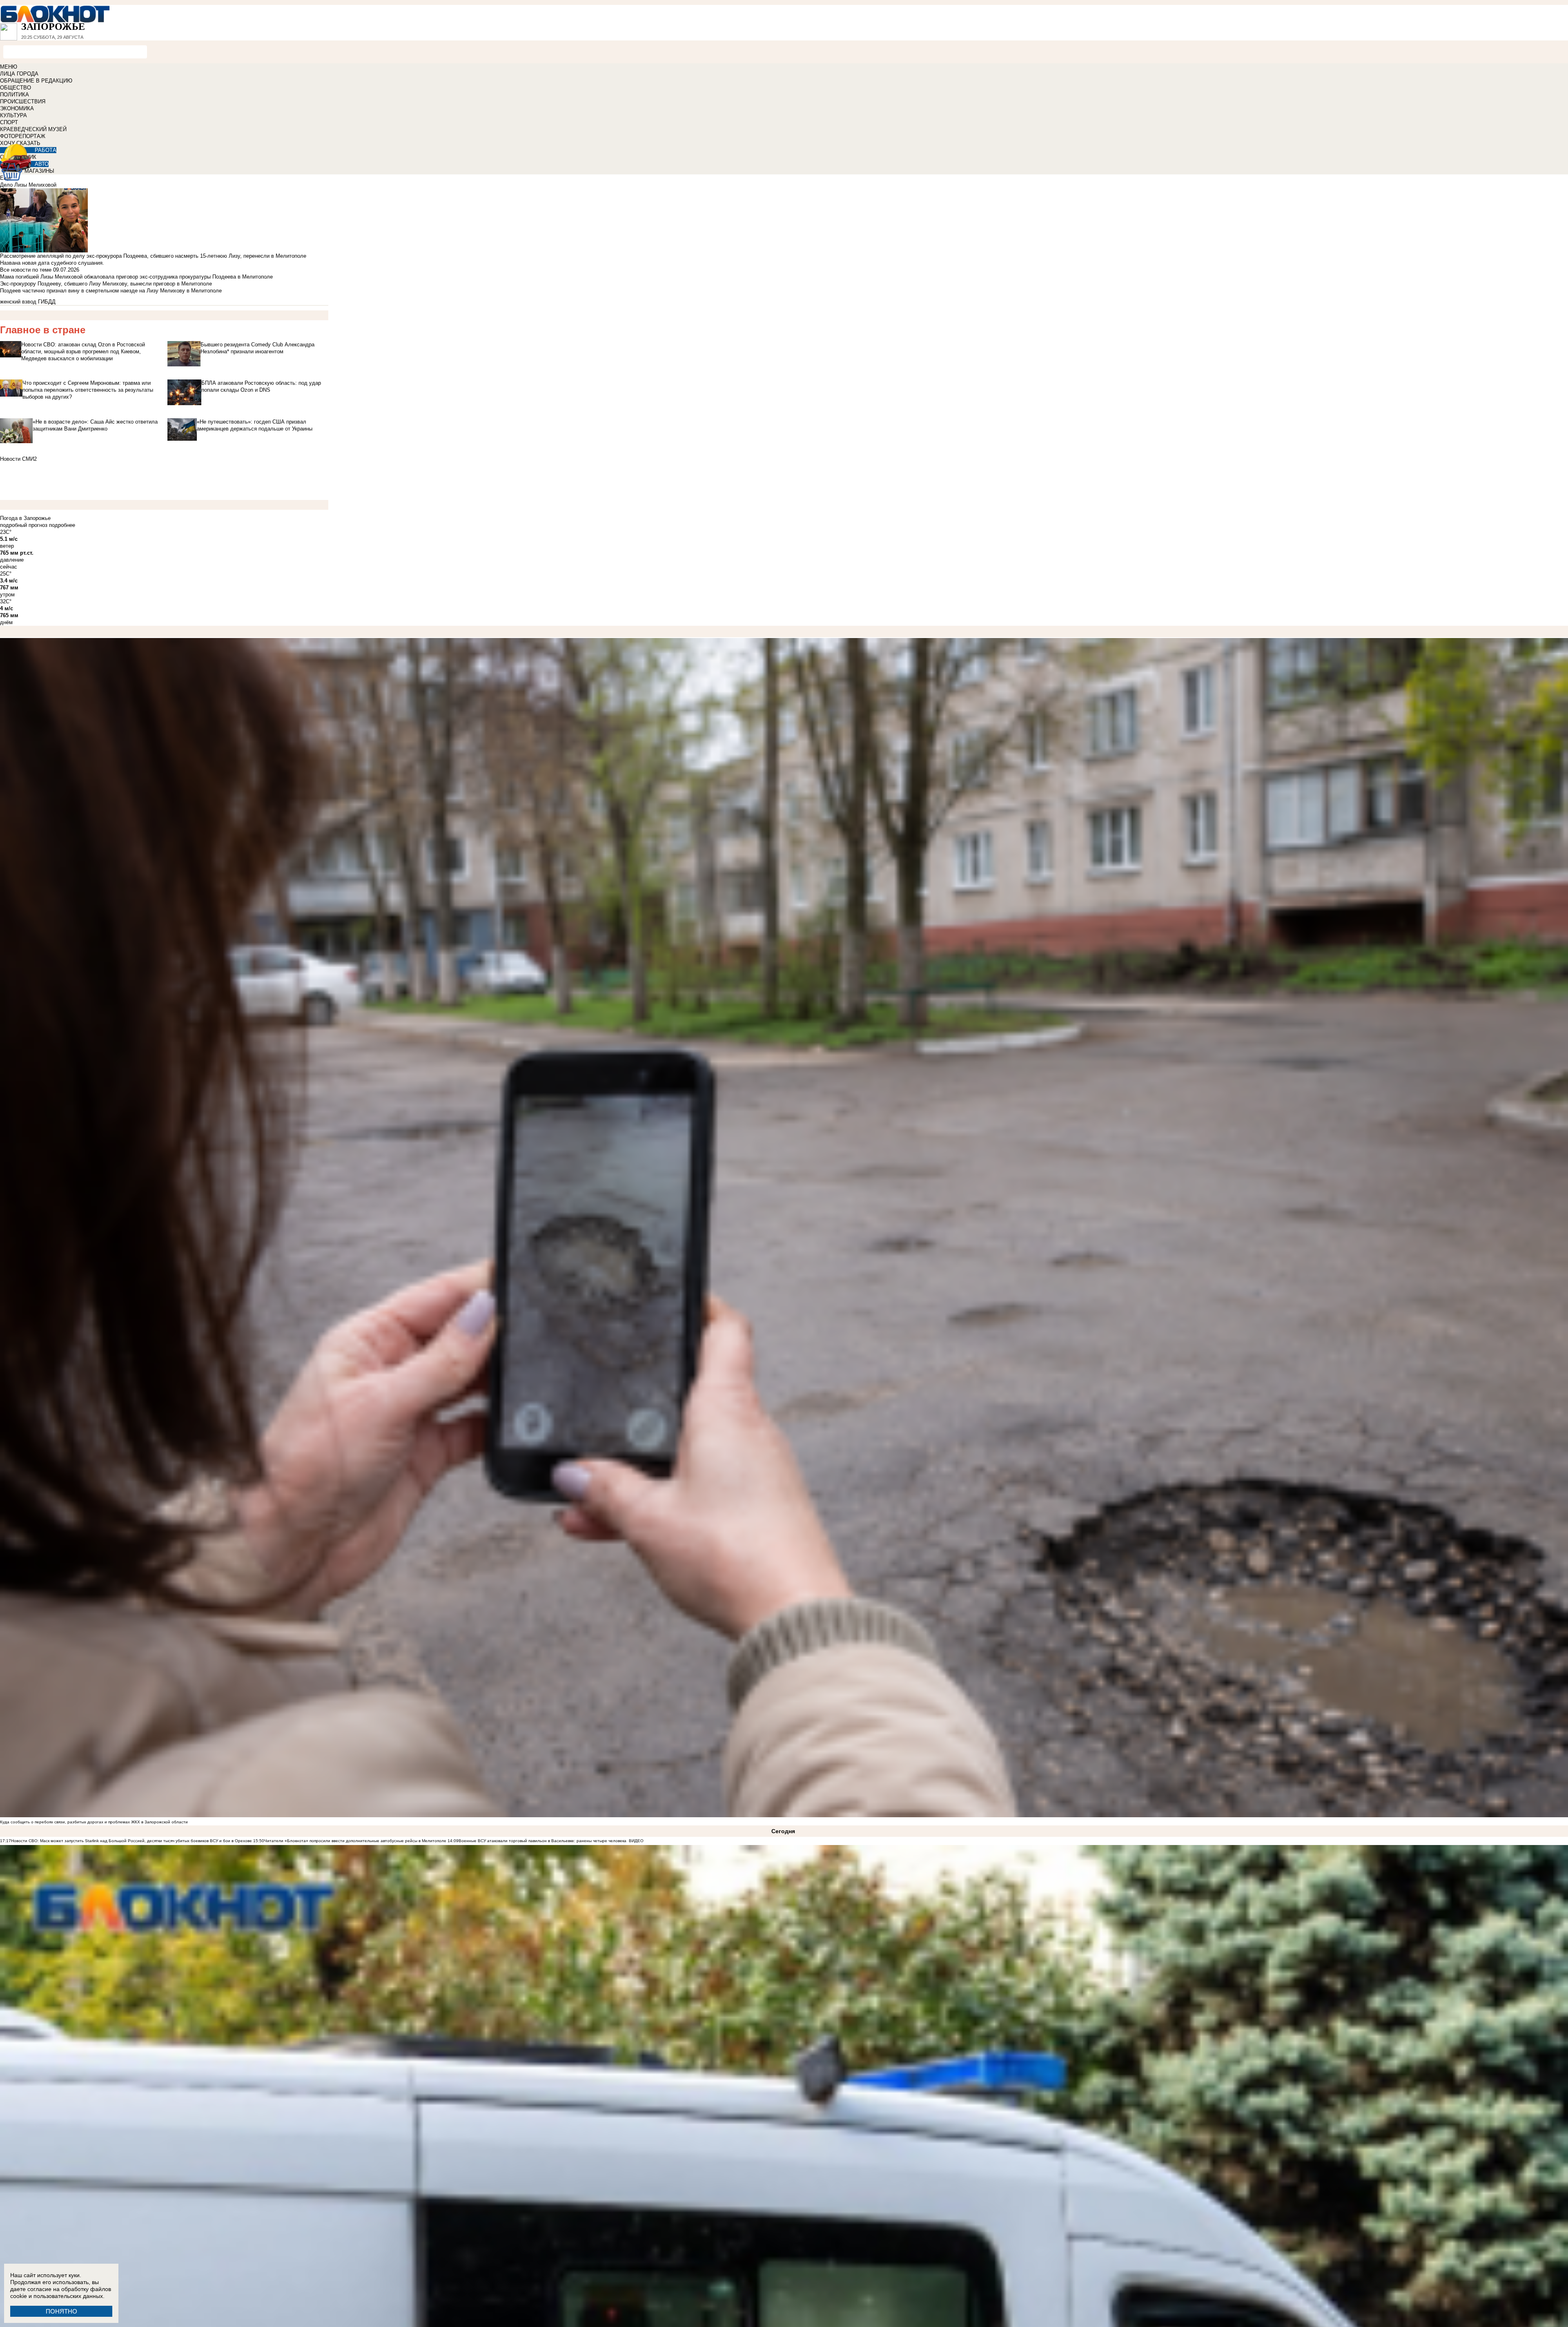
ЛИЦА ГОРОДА (19, 74)
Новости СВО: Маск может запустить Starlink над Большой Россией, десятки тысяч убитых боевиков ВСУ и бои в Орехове (131, 1841)
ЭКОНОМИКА (17, 108)
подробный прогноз (24, 525)
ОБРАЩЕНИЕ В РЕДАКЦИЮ (36, 81)
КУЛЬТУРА (13, 115)
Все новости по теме (26, 270)
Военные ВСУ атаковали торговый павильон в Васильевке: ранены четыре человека (542, 1841)
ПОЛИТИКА (14, 95)
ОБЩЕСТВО (16, 88)
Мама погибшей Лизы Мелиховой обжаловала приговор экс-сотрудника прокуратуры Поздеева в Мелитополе (136, 277)
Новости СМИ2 (18, 459)
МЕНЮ (9, 67)
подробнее (62, 525)
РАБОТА (46, 150)
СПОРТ (9, 122)
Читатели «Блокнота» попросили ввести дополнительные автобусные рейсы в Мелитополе (355, 1841)
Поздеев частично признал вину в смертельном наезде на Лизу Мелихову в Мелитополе (111, 291)
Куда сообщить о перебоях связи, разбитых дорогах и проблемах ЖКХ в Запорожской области (94, 1822)
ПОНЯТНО (61, 2311)
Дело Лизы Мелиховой (28, 185)
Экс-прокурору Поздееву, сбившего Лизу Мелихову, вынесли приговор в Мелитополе (106, 284)
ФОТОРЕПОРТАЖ (23, 136)
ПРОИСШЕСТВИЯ (23, 102)
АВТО (42, 164)
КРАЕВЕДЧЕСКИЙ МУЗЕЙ (33, 129)
